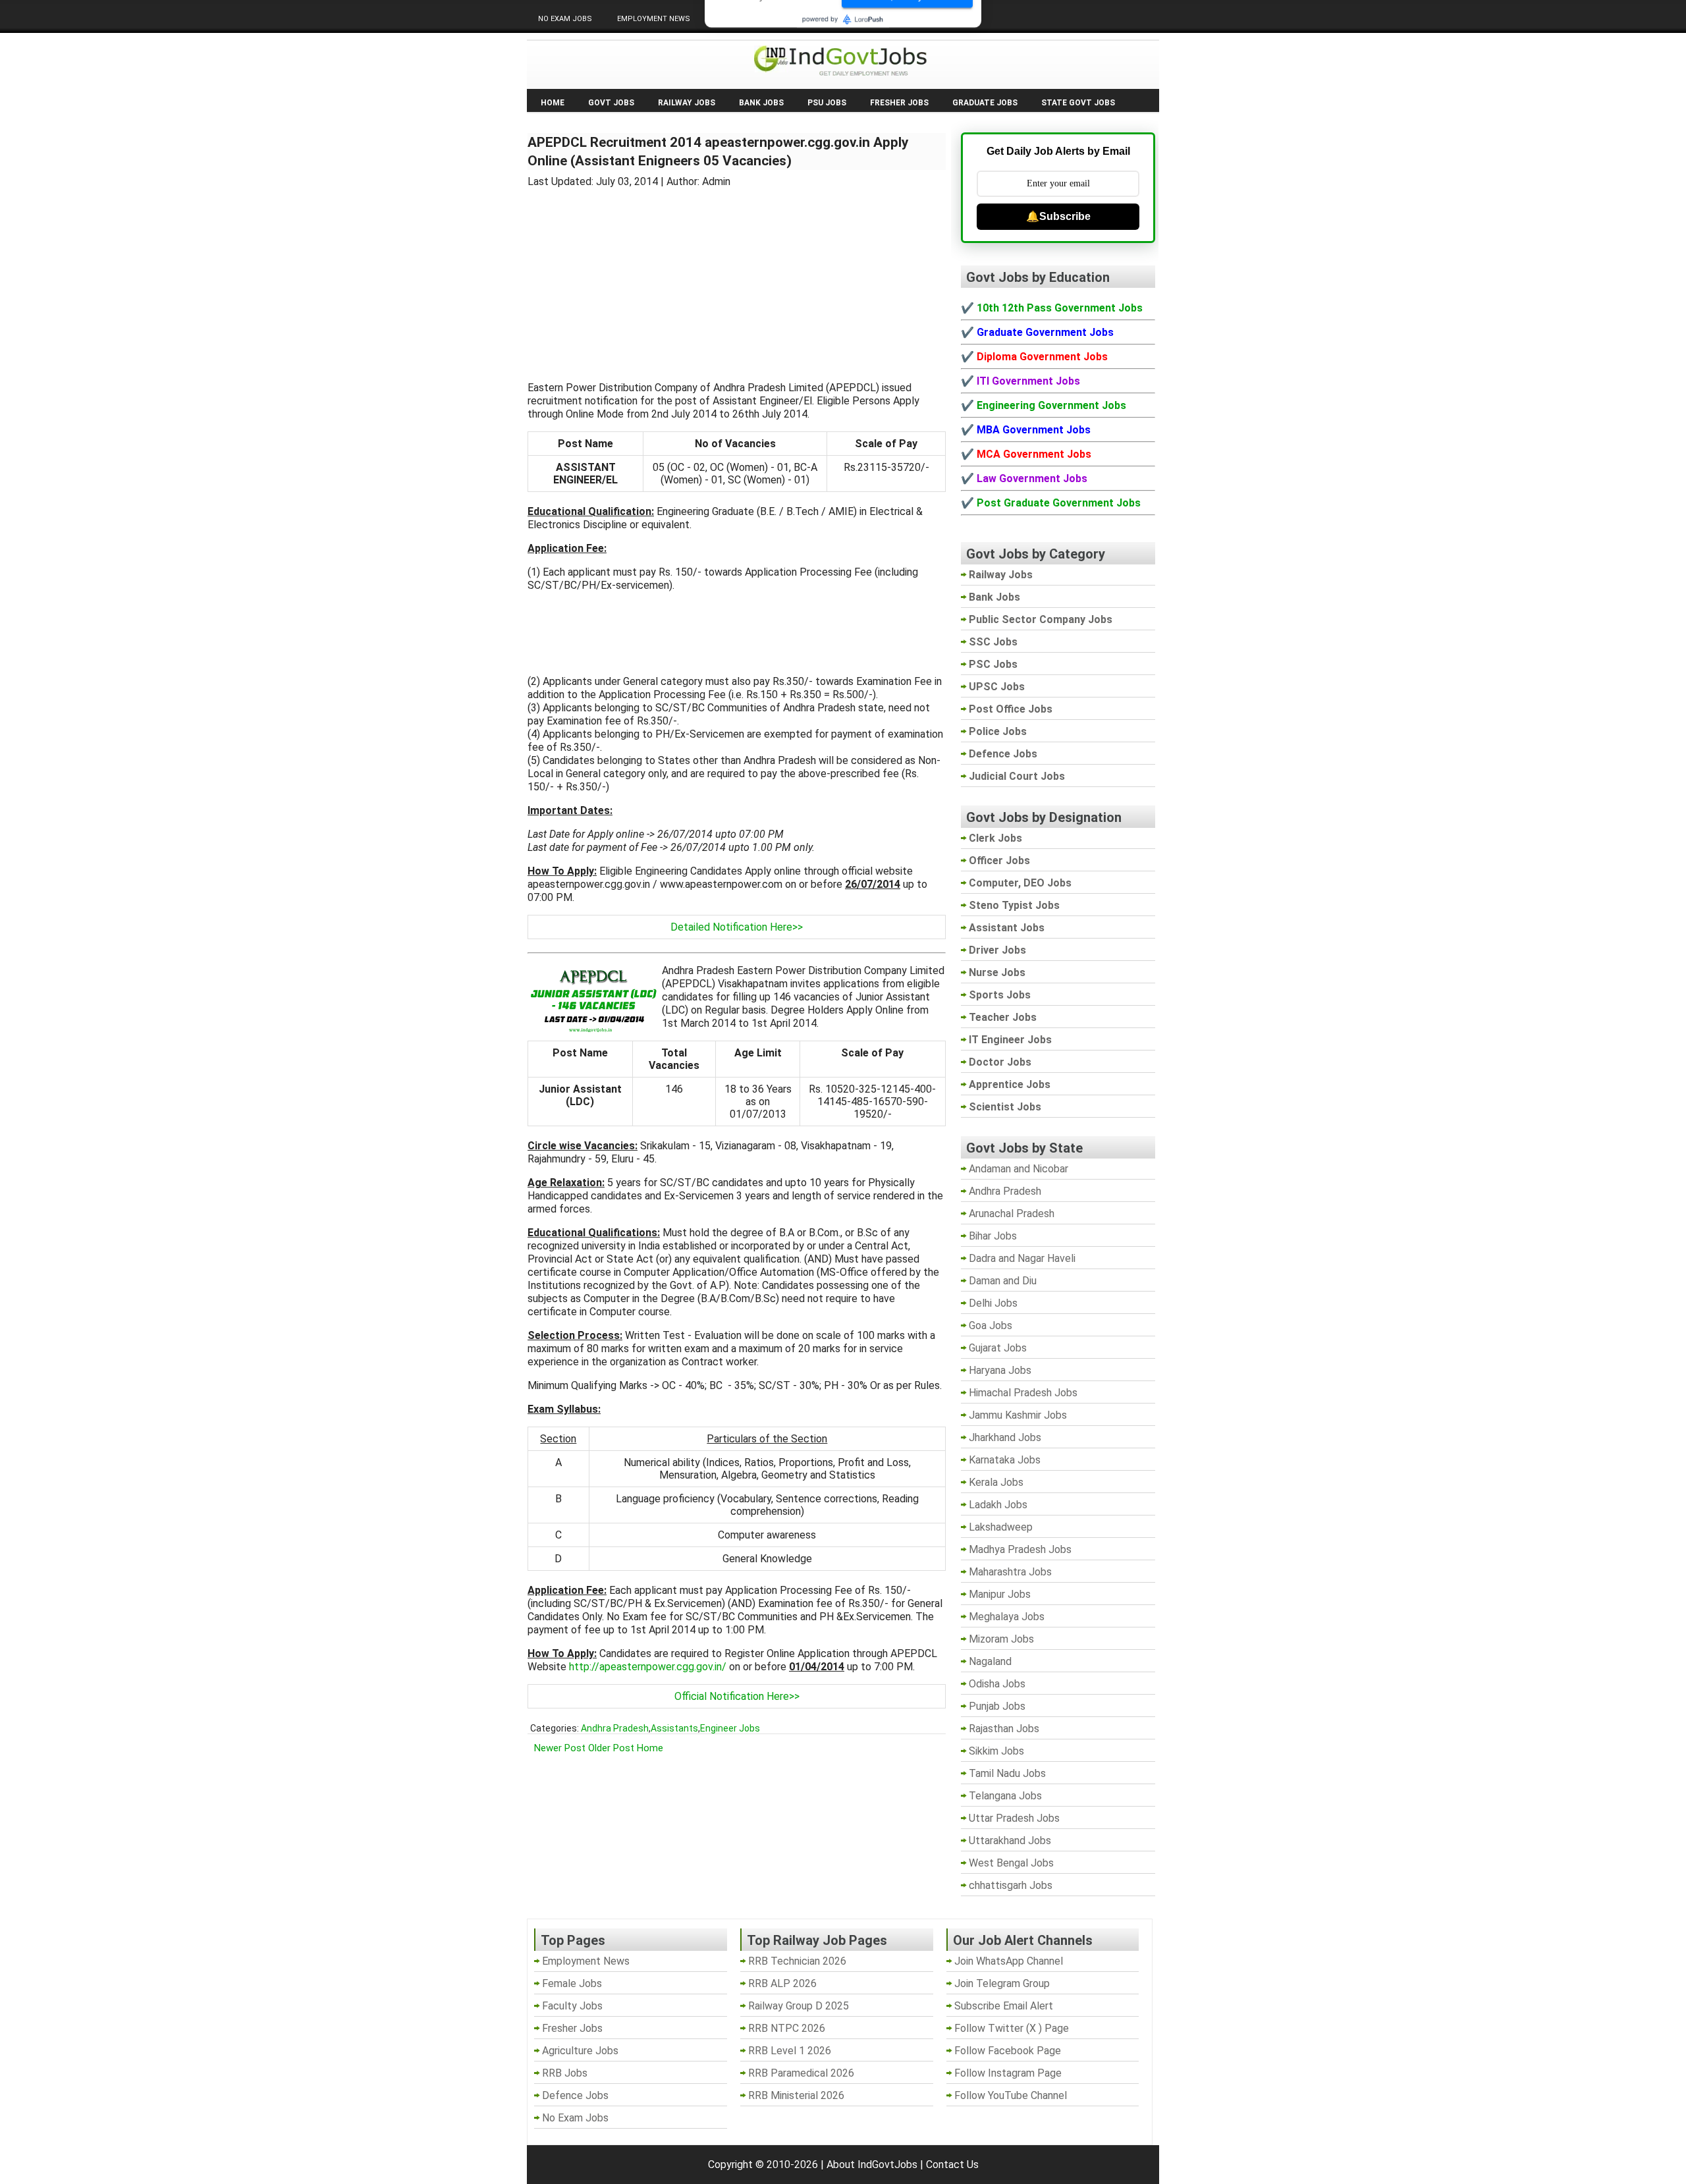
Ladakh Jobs (998, 1505)
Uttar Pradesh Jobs (1014, 1818)
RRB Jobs (565, 2073)
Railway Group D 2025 (799, 2006)
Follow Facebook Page (1008, 2051)
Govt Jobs (611, 103)
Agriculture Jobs (580, 2051)
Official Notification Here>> (737, 1696)
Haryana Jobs (1000, 1370)
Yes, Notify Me (908, 70)
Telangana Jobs (1005, 1796)
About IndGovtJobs (872, 2165)
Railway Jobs (687, 103)
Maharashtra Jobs (1010, 1572)
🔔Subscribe (1058, 216)
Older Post (611, 1748)
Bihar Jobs (993, 1236)
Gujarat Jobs (998, 1348)
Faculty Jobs (572, 2006)
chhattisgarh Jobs (1011, 1885)
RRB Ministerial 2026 (796, 2095)
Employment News (654, 19)
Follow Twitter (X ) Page (1012, 2028)
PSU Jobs (827, 103)
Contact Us (952, 2165)
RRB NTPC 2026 (787, 2028)
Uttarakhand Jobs (1010, 1841)
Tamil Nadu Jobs (1007, 1773)
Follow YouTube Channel (1011, 2095)
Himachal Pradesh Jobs (1023, 1393)
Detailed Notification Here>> (737, 927)
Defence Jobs (575, 2095)
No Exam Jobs (565, 19)
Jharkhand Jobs (1005, 1437)
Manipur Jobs (1000, 1594)
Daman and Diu (1003, 1281)
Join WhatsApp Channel (1009, 1961)
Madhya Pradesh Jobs (1020, 1549)
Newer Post (560, 1748)
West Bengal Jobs (1011, 1863)
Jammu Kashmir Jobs (1018, 1415)
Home (553, 103)
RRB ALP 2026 (782, 1983)
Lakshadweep (1001, 1527)
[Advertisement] (737, 277)
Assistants (674, 1728)
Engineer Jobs (730, 1728)
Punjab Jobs (997, 1706)
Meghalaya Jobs (1007, 1617)
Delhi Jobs (993, 1303)
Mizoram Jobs (1001, 1639)
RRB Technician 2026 (797, 1961)
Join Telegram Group (1002, 1983)
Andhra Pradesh (615, 1728)
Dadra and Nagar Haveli (1022, 1258)
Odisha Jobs (997, 1684)
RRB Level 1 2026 (790, 2051)
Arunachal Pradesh (1012, 1214)
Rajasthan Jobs (1004, 1729)
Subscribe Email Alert (1004, 2006)
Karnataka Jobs (1005, 1460)
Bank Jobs (761, 103)
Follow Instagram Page (1008, 2073)
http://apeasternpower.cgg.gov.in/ (648, 1667)
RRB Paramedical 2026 (801, 2073)
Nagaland (990, 1661)
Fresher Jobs (899, 103)
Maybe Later (775, 70)
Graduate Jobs (985, 103)
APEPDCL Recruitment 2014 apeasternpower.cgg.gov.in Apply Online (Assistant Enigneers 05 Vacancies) (718, 151)
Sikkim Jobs (996, 1751)
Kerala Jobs (996, 1482)
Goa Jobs (991, 1325)
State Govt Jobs (1078, 103)
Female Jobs (572, 1983)
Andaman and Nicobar (1019, 1169)
